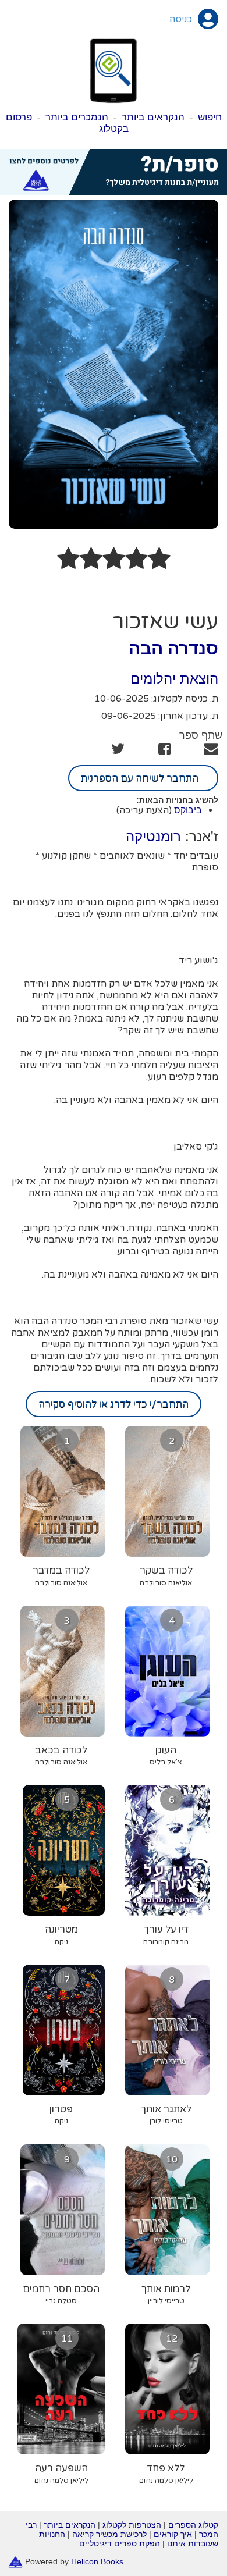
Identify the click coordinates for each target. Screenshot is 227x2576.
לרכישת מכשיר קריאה (109, 2534)
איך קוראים (173, 2534)
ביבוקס (188, 810)
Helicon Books (97, 2561)
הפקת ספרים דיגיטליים (120, 2543)
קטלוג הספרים (193, 2525)
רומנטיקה (153, 836)
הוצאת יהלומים (174, 679)
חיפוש (210, 117)
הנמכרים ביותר (77, 117)
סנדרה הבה (173, 648)
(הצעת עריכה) (144, 810)
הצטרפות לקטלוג (132, 2525)
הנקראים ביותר (153, 117)
